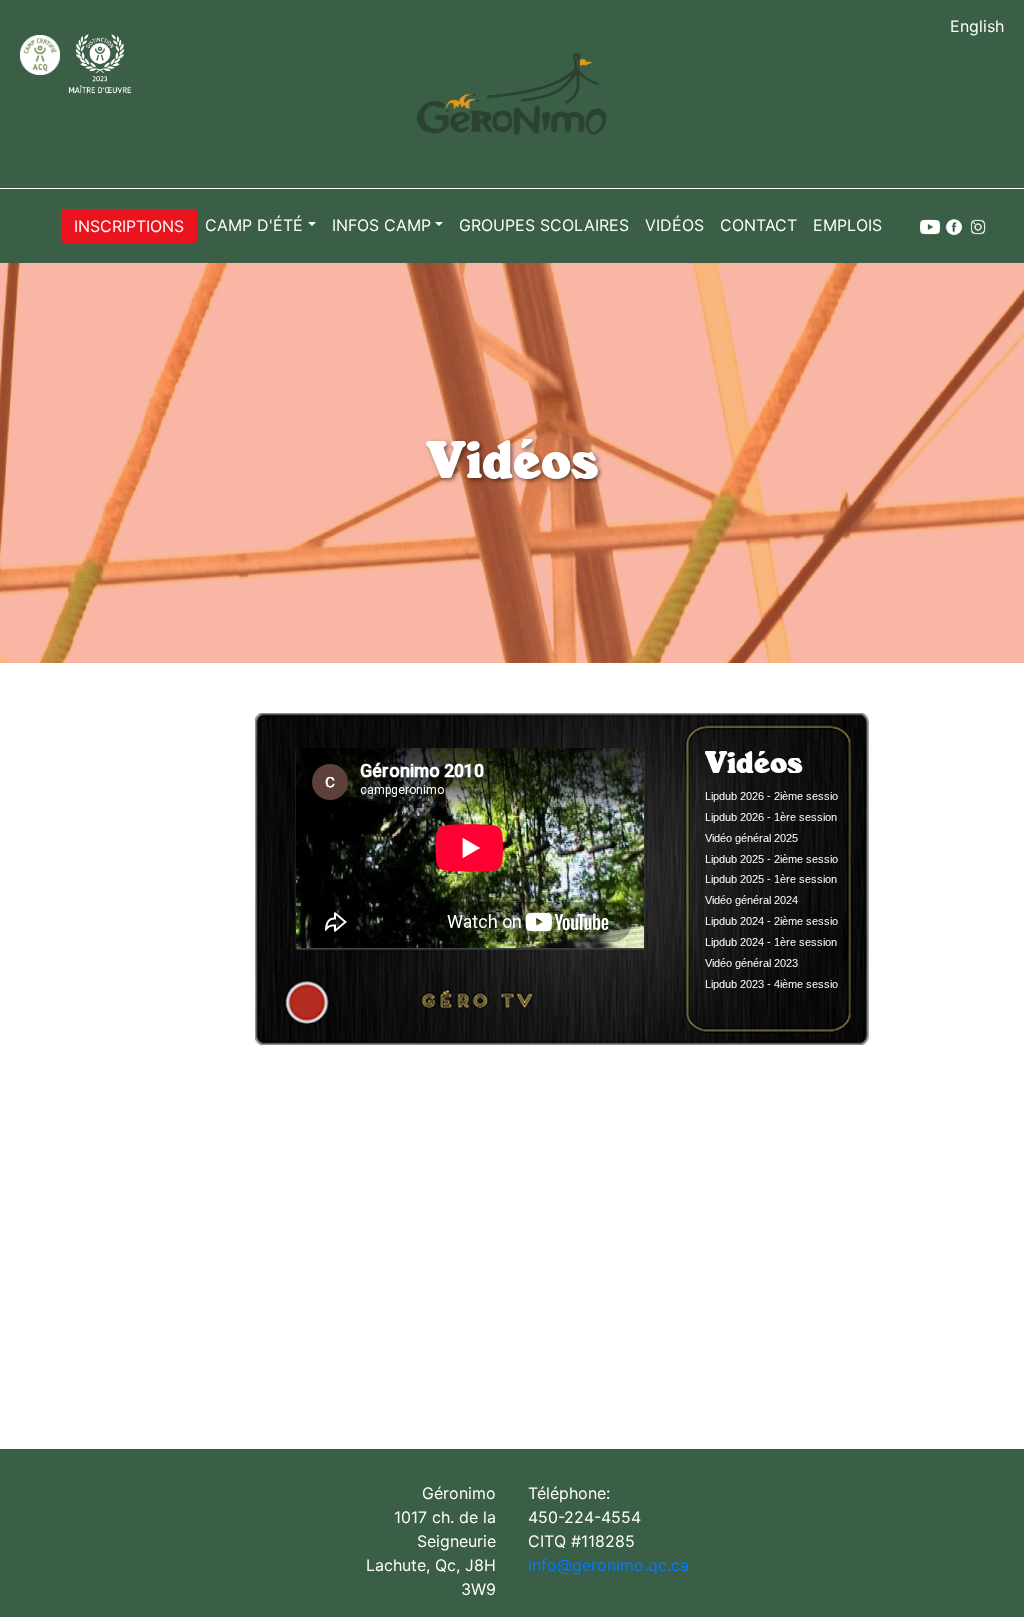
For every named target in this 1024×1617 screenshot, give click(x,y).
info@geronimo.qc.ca (608, 1565)
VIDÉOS (674, 225)
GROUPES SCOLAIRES (544, 225)
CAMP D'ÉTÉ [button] (254, 225)
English (977, 26)
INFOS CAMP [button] (381, 225)
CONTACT (758, 225)
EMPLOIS (847, 225)
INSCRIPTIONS (129, 226)
